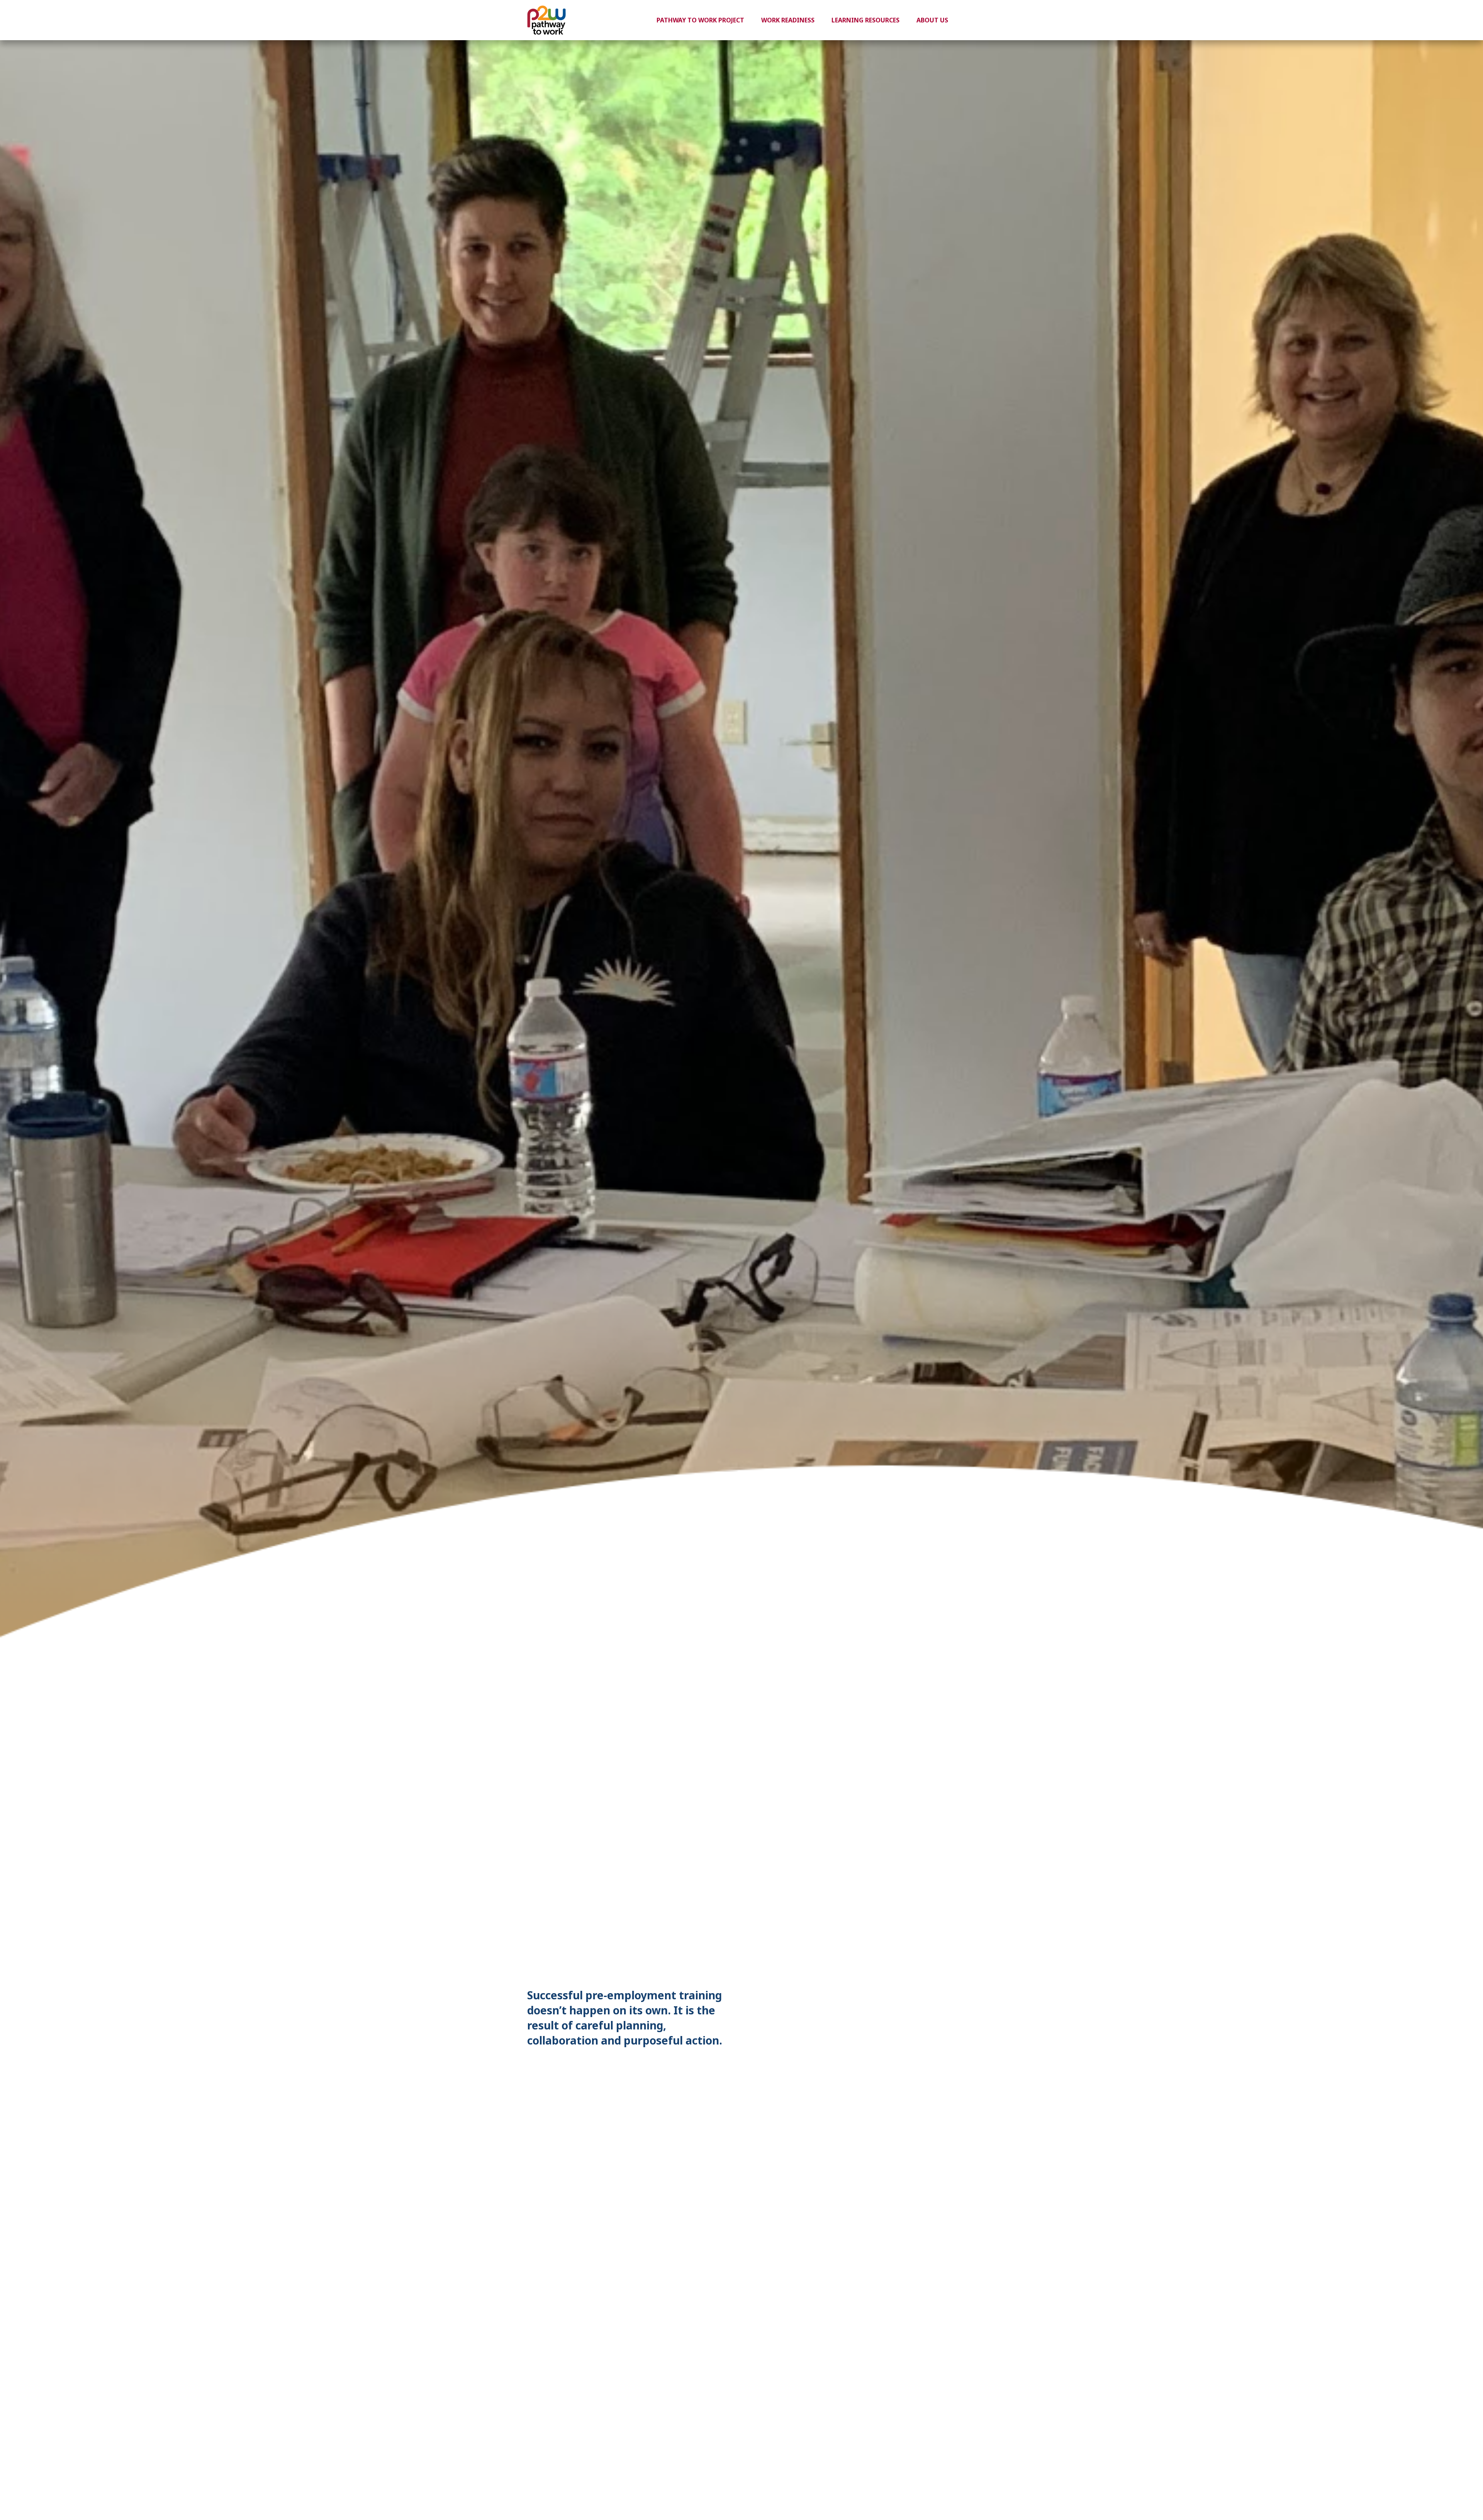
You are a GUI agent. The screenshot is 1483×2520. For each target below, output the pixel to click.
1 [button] (914, 2026)
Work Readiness (788, 20)
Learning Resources (865, 20)
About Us (932, 20)
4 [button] (949, 2026)
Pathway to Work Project (700, 20)
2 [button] (926, 2026)
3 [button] (937, 2026)
